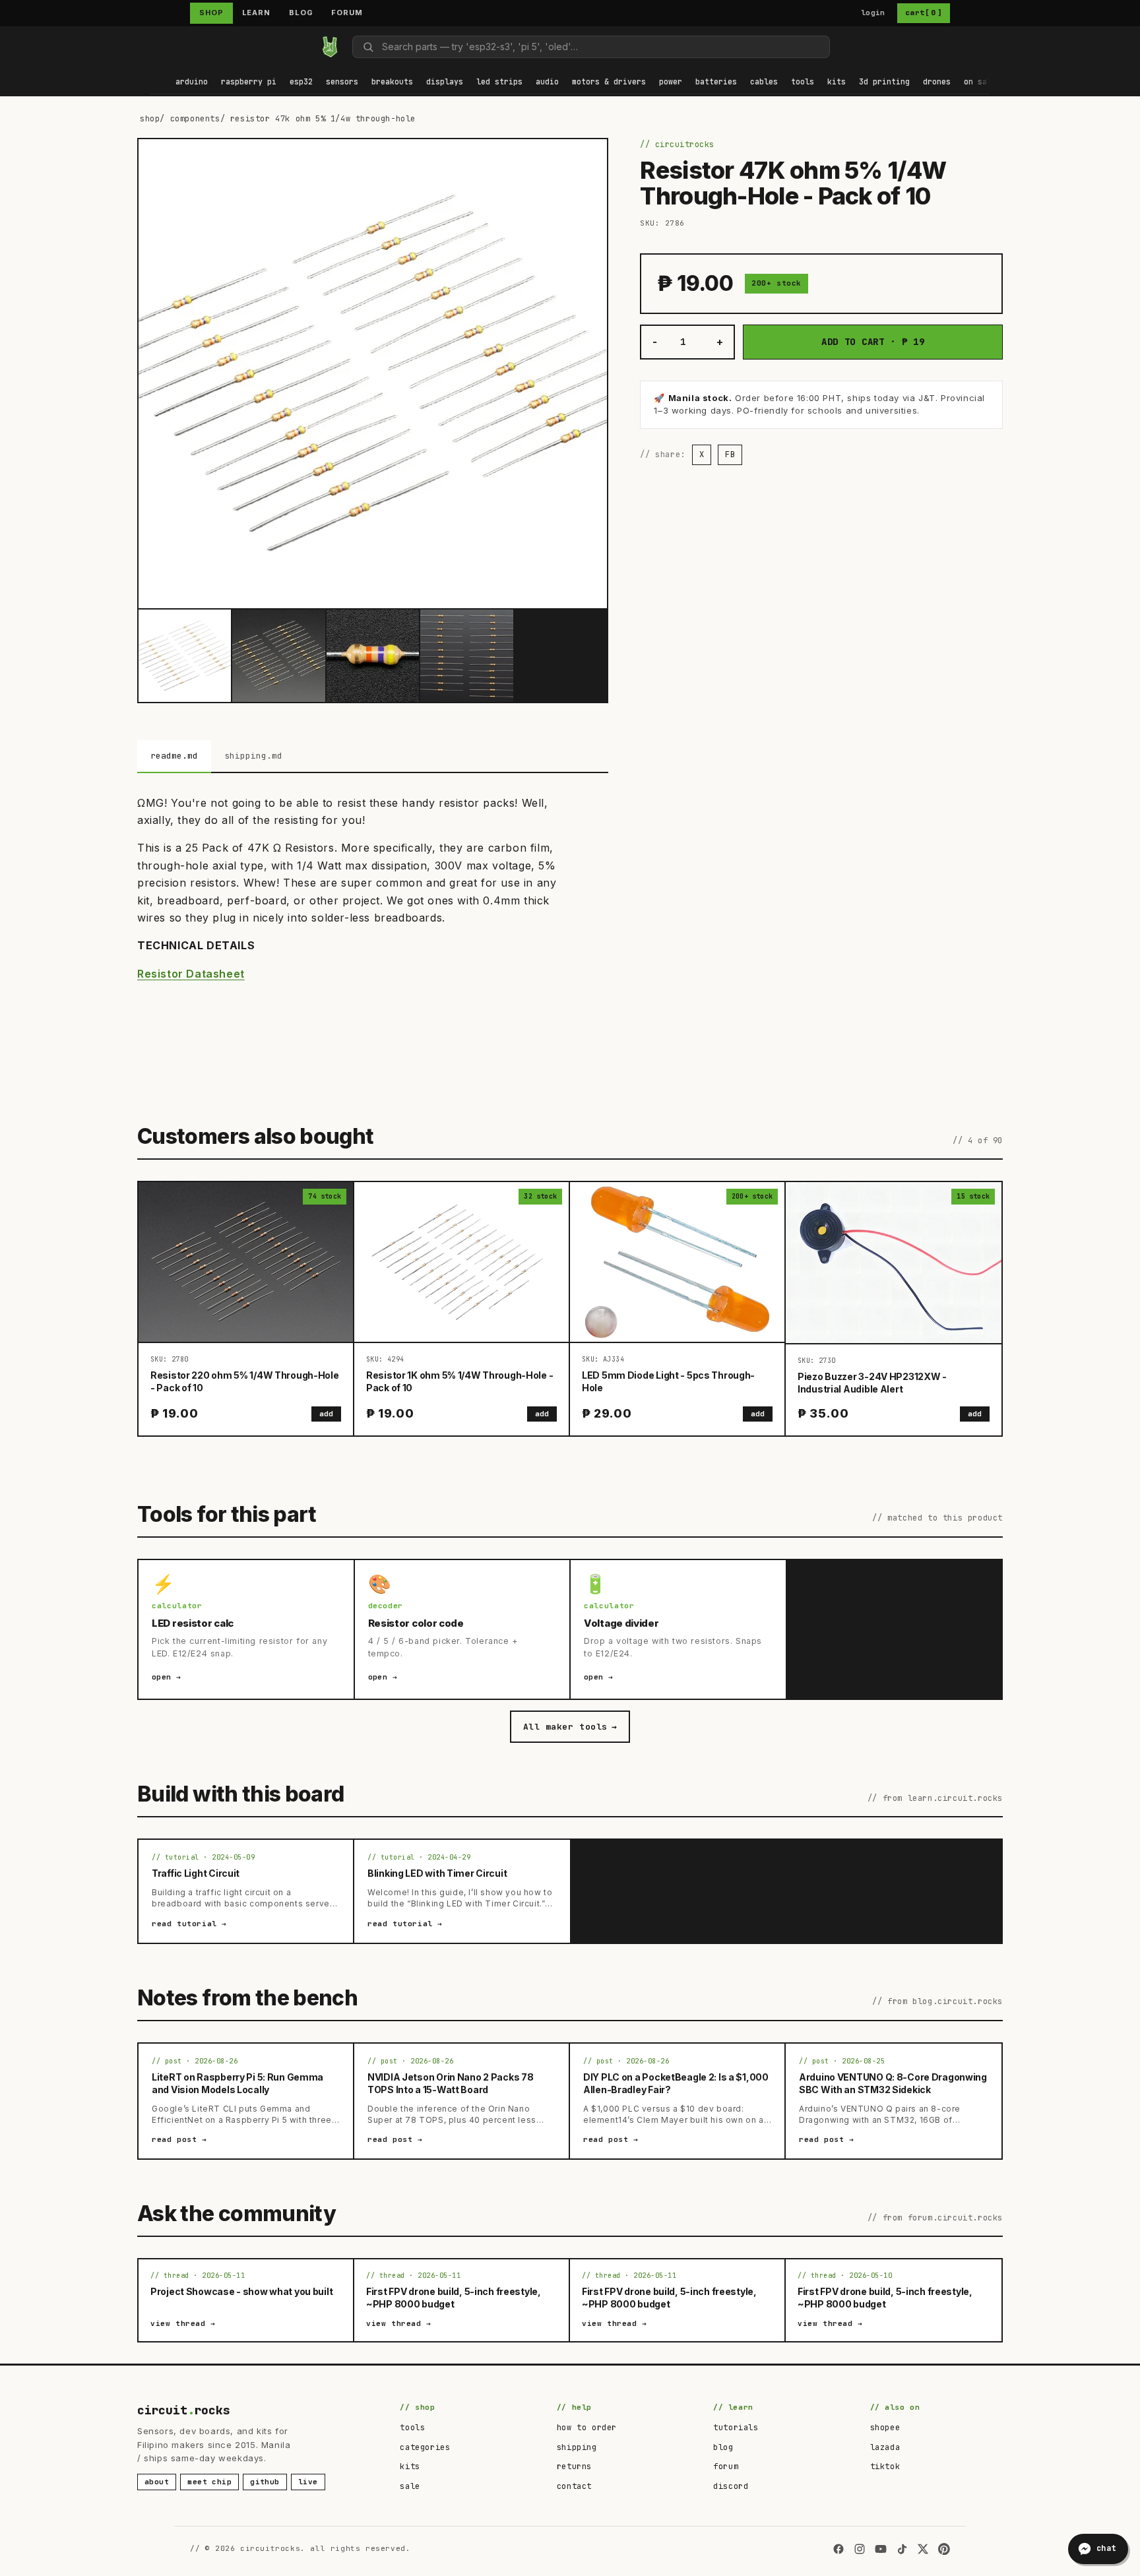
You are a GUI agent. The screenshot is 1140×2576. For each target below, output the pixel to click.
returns (574, 2466)
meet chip (209, 2482)
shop (150, 119)
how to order (587, 2428)
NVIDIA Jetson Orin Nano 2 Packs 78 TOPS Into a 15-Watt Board (450, 2083)
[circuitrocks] (151, 47)
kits (410, 2466)
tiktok (885, 2466)
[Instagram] (860, 2549)
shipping (577, 2447)
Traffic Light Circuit (196, 1873)
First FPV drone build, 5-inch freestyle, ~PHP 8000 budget (454, 2298)
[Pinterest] (944, 2549)
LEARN (256, 13)
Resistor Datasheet (191, 974)
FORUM (347, 13)
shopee (885, 2428)
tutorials (736, 2428)
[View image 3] (373, 656)
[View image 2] (278, 656)
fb (730, 455)
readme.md (174, 756)
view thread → (183, 2323)
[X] (923, 2549)
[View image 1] (185, 656)
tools (412, 2428)
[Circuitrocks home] (330, 47)
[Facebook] (839, 2549)
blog (723, 2447)
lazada (885, 2447)
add (326, 1414)
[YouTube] (881, 2549)
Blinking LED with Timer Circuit (437, 1873)
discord (731, 2486)
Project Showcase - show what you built (241, 2291)
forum (726, 2466)
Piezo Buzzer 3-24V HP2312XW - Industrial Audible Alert (872, 1383)
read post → (179, 2139)
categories (425, 2447)
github (265, 2482)
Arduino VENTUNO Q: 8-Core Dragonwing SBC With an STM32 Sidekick (893, 2083)
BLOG (301, 13)
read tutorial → (189, 1924)
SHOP (211, 13)
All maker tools (570, 1727)
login (873, 13)
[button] (192, 83)
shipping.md (253, 756)
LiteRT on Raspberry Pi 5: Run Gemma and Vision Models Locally (237, 2083)
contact (574, 2486)
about (157, 2482)
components (195, 119)
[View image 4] (466, 656)
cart (924, 13)
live (308, 2482)
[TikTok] (902, 2549)
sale (410, 2486)
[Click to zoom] (373, 373)
